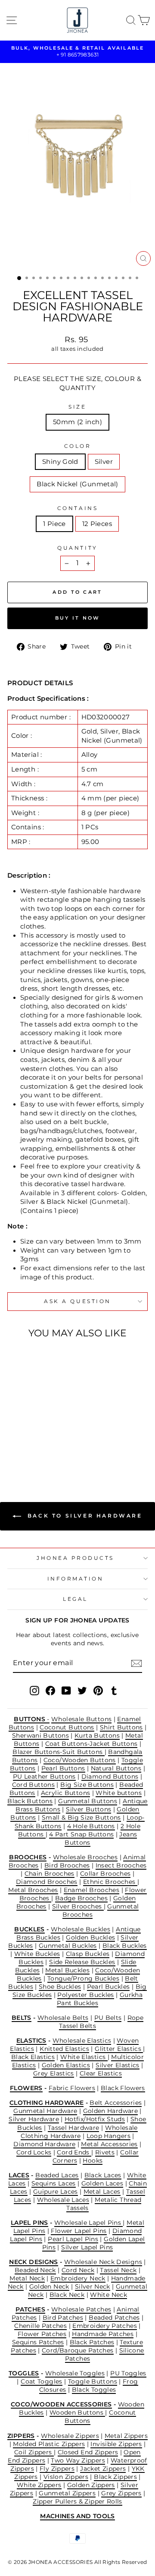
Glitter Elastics (119, 2049)
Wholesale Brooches (85, 1857)
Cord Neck (78, 2270)
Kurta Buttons (97, 1735)
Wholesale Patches (81, 2309)
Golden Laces (102, 2183)
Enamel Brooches (92, 1890)
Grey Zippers (121, 2493)
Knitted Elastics (64, 2049)
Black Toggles (94, 2390)
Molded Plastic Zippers (49, 2444)
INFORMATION (76, 1579)
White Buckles (37, 1954)
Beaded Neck (35, 2270)
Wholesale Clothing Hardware (79, 2132)
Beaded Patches (114, 2318)
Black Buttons (30, 1801)
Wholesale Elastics (82, 2041)
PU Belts (108, 2018)
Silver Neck (93, 2286)
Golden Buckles (90, 1937)
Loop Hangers (108, 2136)
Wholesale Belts (63, 2018)
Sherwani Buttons (40, 1735)
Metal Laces (102, 2192)
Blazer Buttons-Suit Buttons (58, 1752)
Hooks (93, 2160)
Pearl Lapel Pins (73, 2239)
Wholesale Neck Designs (103, 2262)
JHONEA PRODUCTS (75, 1558)
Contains (77, 508)
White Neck (108, 2295)
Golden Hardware (111, 2111)
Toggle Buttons (93, 2381)
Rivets (105, 2152)
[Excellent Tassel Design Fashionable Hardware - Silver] (34, 1451)
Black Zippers (115, 2477)
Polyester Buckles (85, 1995)
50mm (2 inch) (77, 422)
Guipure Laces (56, 2192)
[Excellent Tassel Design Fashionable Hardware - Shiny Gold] (24, 1451)
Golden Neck (49, 2286)
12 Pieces (97, 524)
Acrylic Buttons (66, 1793)
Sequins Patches (38, 2342)
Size (77, 407)
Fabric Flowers (72, 2088)
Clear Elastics (101, 2073)
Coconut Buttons (67, 1727)
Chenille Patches (40, 2326)
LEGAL (75, 1599)
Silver (104, 462)
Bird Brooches (67, 1865)
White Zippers (39, 2485)
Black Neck (67, 2295)
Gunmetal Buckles (68, 1946)
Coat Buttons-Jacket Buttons (91, 1744)
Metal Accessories (109, 2144)
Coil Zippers (34, 2452)
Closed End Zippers (88, 2452)
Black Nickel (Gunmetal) (77, 484)
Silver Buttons (88, 1809)
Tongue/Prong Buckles (83, 1978)
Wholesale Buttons (81, 1719)
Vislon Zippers (66, 2477)
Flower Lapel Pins (79, 2231)
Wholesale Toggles (75, 2373)
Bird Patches (63, 2318)
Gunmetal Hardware (45, 2111)
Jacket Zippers (103, 2469)
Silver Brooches (78, 1906)
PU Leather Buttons (44, 1776)
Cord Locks (34, 2152)
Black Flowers (123, 2088)
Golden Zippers (91, 2485)
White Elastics (84, 2057)
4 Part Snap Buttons (81, 1834)
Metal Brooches (33, 1890)
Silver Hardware (34, 2119)
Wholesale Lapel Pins (89, 2223)
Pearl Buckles (108, 1987)
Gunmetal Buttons (88, 1801)
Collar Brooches (105, 1874)
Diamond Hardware (44, 2144)
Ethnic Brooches (110, 1882)
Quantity (77, 548)
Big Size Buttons (87, 1785)
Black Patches (92, 2342)
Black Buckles (125, 1946)
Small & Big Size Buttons (81, 1817)
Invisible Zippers (116, 2444)
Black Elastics (33, 2057)
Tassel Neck (118, 2270)
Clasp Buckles (88, 1954)
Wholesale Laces (63, 2200)
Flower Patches (42, 2334)
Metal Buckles (67, 1970)
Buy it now (78, 618)
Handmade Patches (103, 2334)
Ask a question (77, 1301)
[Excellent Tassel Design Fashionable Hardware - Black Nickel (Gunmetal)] (44, 1451)
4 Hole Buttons (91, 1826)
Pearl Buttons (63, 1768)
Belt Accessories (116, 2103)
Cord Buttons (33, 1785)
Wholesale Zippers (70, 2436)
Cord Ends (74, 2152)
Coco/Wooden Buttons (80, 1760)
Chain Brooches (50, 1874)
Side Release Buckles (82, 1962)
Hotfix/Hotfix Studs (95, 2119)
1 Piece (54, 524)
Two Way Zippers (78, 2460)
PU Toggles (128, 2373)
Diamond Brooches (47, 1882)
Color (78, 446)
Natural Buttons (116, 1768)
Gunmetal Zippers (67, 2493)
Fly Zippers (57, 2469)
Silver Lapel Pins (87, 2247)
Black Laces (103, 2175)
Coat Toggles (41, 2381)
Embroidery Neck (78, 2278)
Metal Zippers (126, 2436)
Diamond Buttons (110, 1776)
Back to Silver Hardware (83, 1516)
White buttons (119, 1793)
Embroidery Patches (105, 2326)
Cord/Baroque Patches (77, 2350)
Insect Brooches (121, 1865)
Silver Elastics (118, 2065)
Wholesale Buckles (81, 1929)
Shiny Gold (60, 462)
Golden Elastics (66, 2065)
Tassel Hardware (74, 2128)
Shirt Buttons (121, 1727)
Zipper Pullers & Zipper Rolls (77, 2501)
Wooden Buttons (77, 2412)
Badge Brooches (81, 1898)
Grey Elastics (54, 2073)
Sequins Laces (54, 2183)
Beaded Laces (57, 2175)
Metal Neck (27, 2278)
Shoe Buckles (60, 1987)
